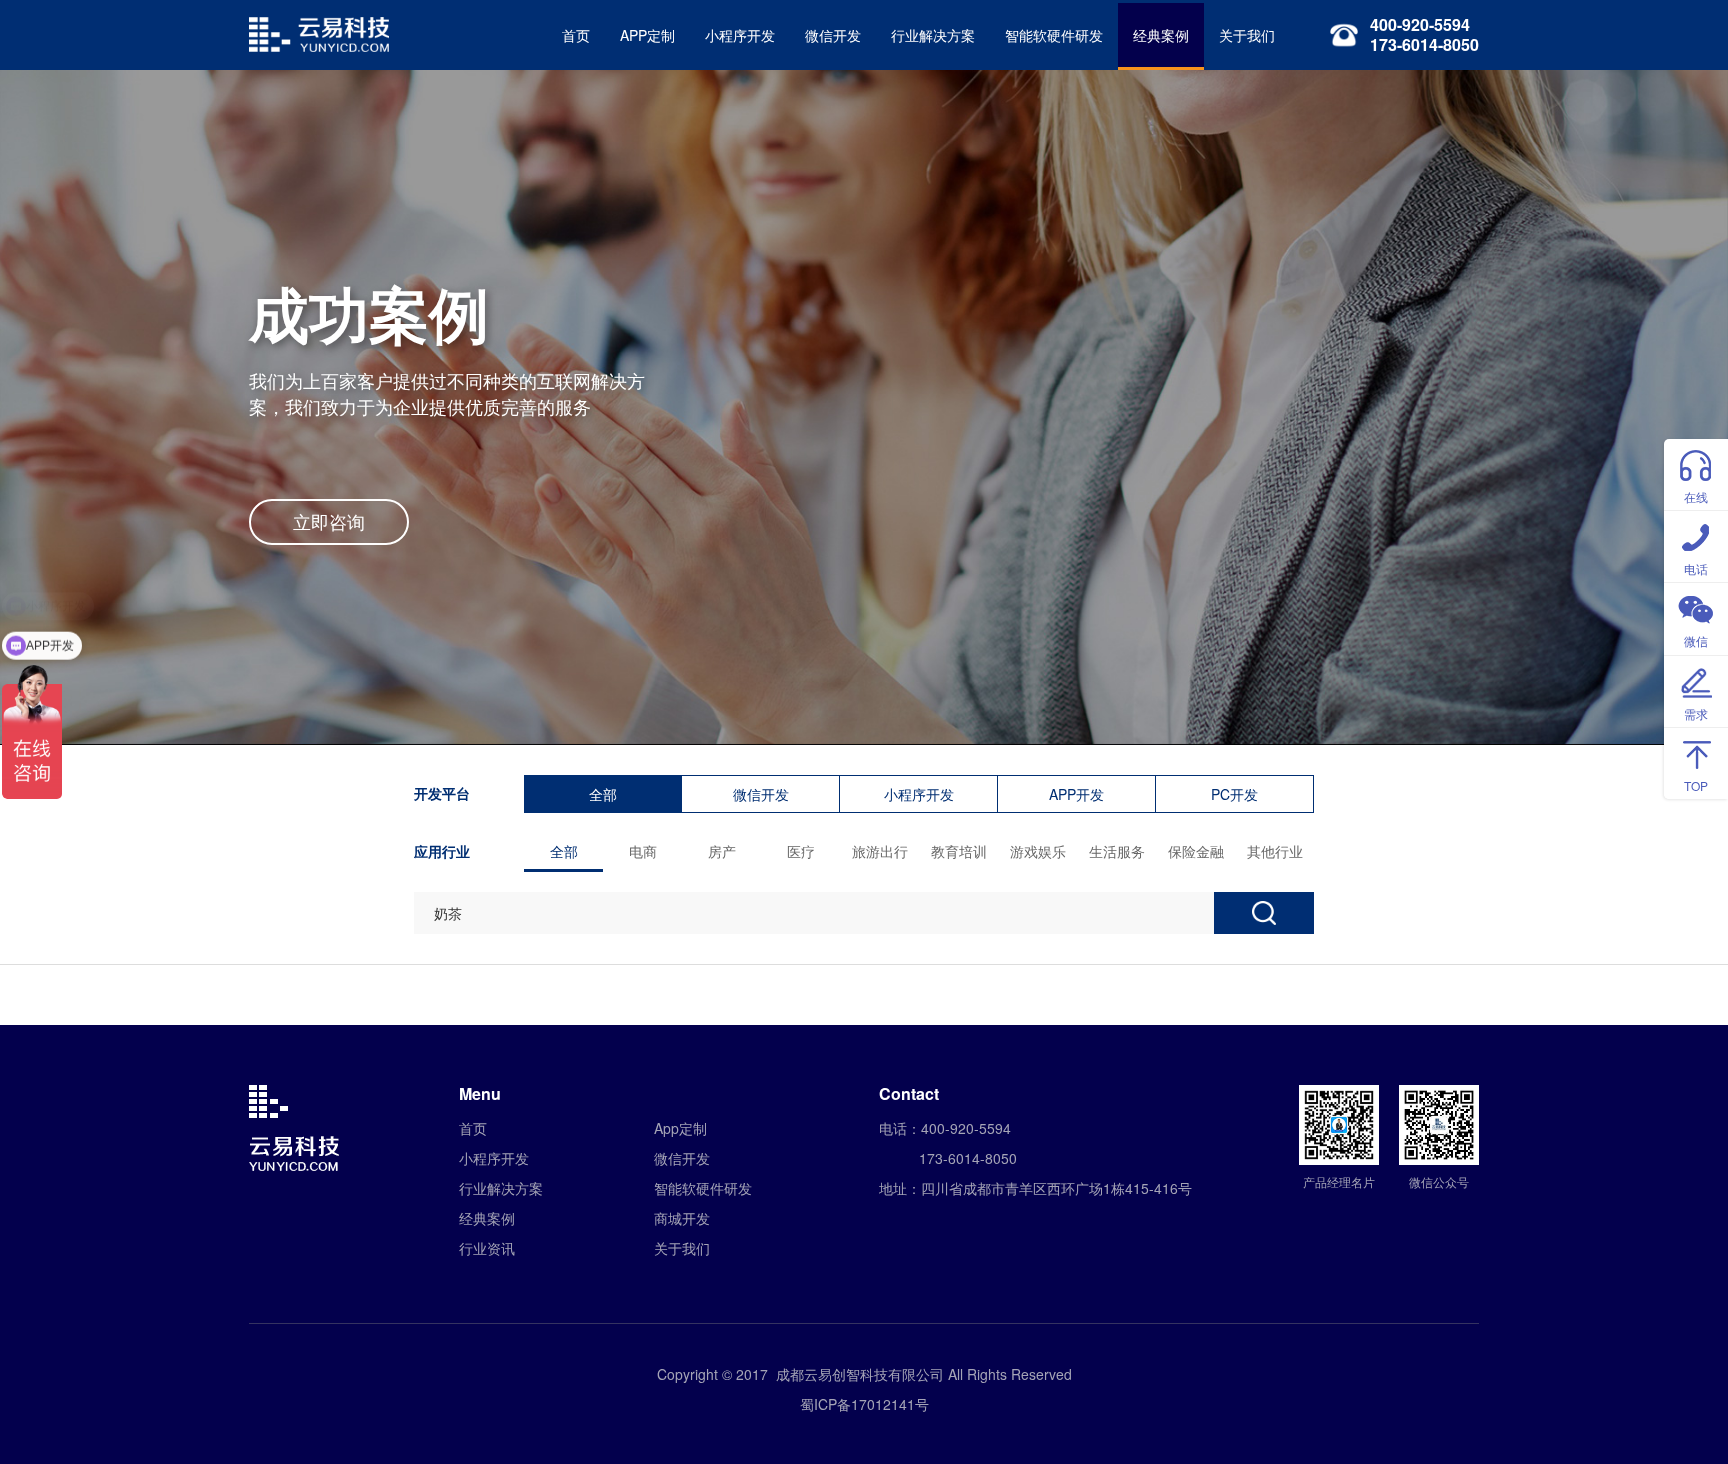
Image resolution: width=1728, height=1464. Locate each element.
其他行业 (1275, 851)
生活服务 (1117, 851)
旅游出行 (880, 851)
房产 (722, 851)
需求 (1696, 713)
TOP (1696, 785)
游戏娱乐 (1038, 851)
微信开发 (833, 35)
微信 (1696, 640)
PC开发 (1234, 794)
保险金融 (1196, 851)
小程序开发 (740, 35)
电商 (643, 851)
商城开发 (682, 1218)
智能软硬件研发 (1054, 35)
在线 (1696, 496)
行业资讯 (487, 1248)
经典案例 (1161, 35)
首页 (576, 35)
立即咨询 (329, 521)
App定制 (680, 1128)
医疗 (801, 851)
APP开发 (1076, 794)
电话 (1696, 568)
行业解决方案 (933, 35)
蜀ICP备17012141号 (864, 1404)
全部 (603, 794)
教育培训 (959, 851)
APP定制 (647, 35)
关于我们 (1247, 35)
